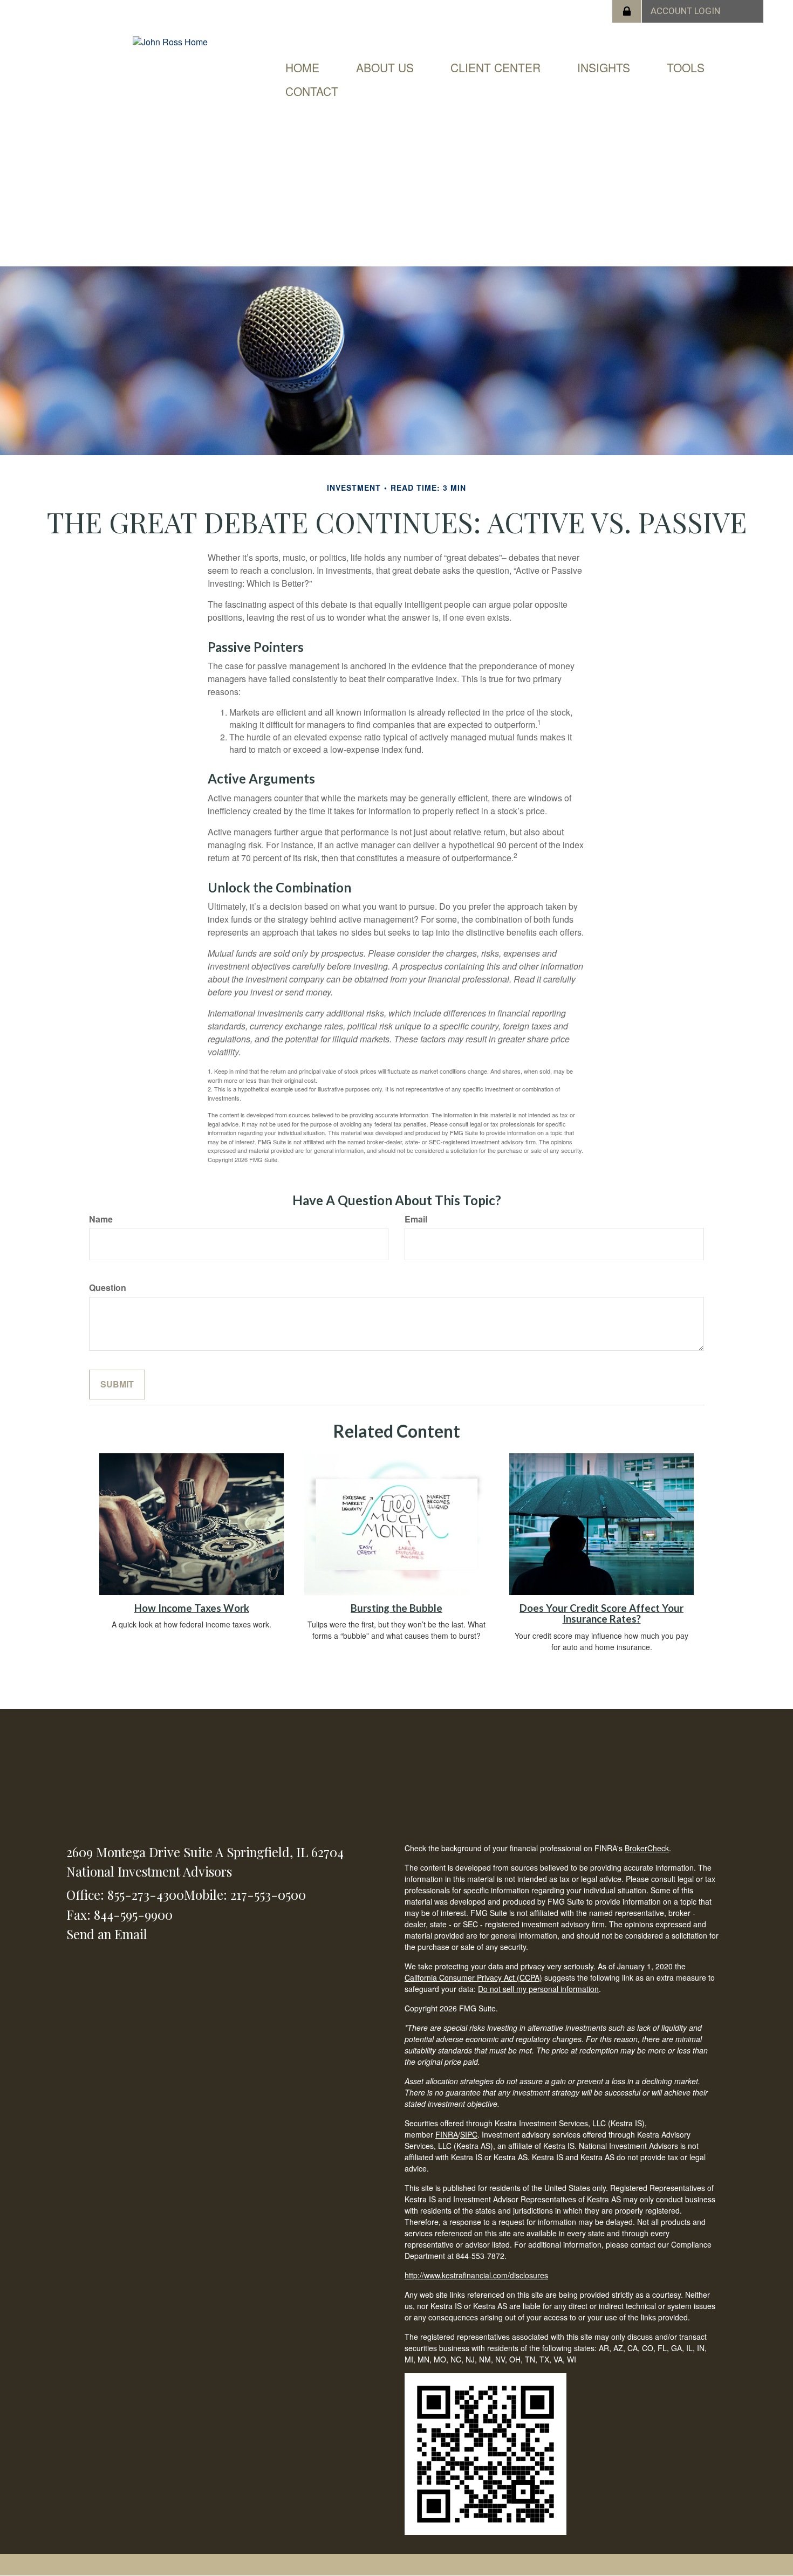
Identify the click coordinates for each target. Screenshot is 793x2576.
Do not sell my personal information (538, 1989)
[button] (385, 67)
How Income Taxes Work (192, 1608)
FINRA (447, 2134)
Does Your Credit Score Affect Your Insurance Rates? (601, 1614)
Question (108, 1288)
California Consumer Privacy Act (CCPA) (473, 1977)
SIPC (469, 2134)
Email (416, 1219)
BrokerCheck (647, 1848)
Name (101, 1219)
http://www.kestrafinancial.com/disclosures (476, 2275)
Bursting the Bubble (396, 1608)
